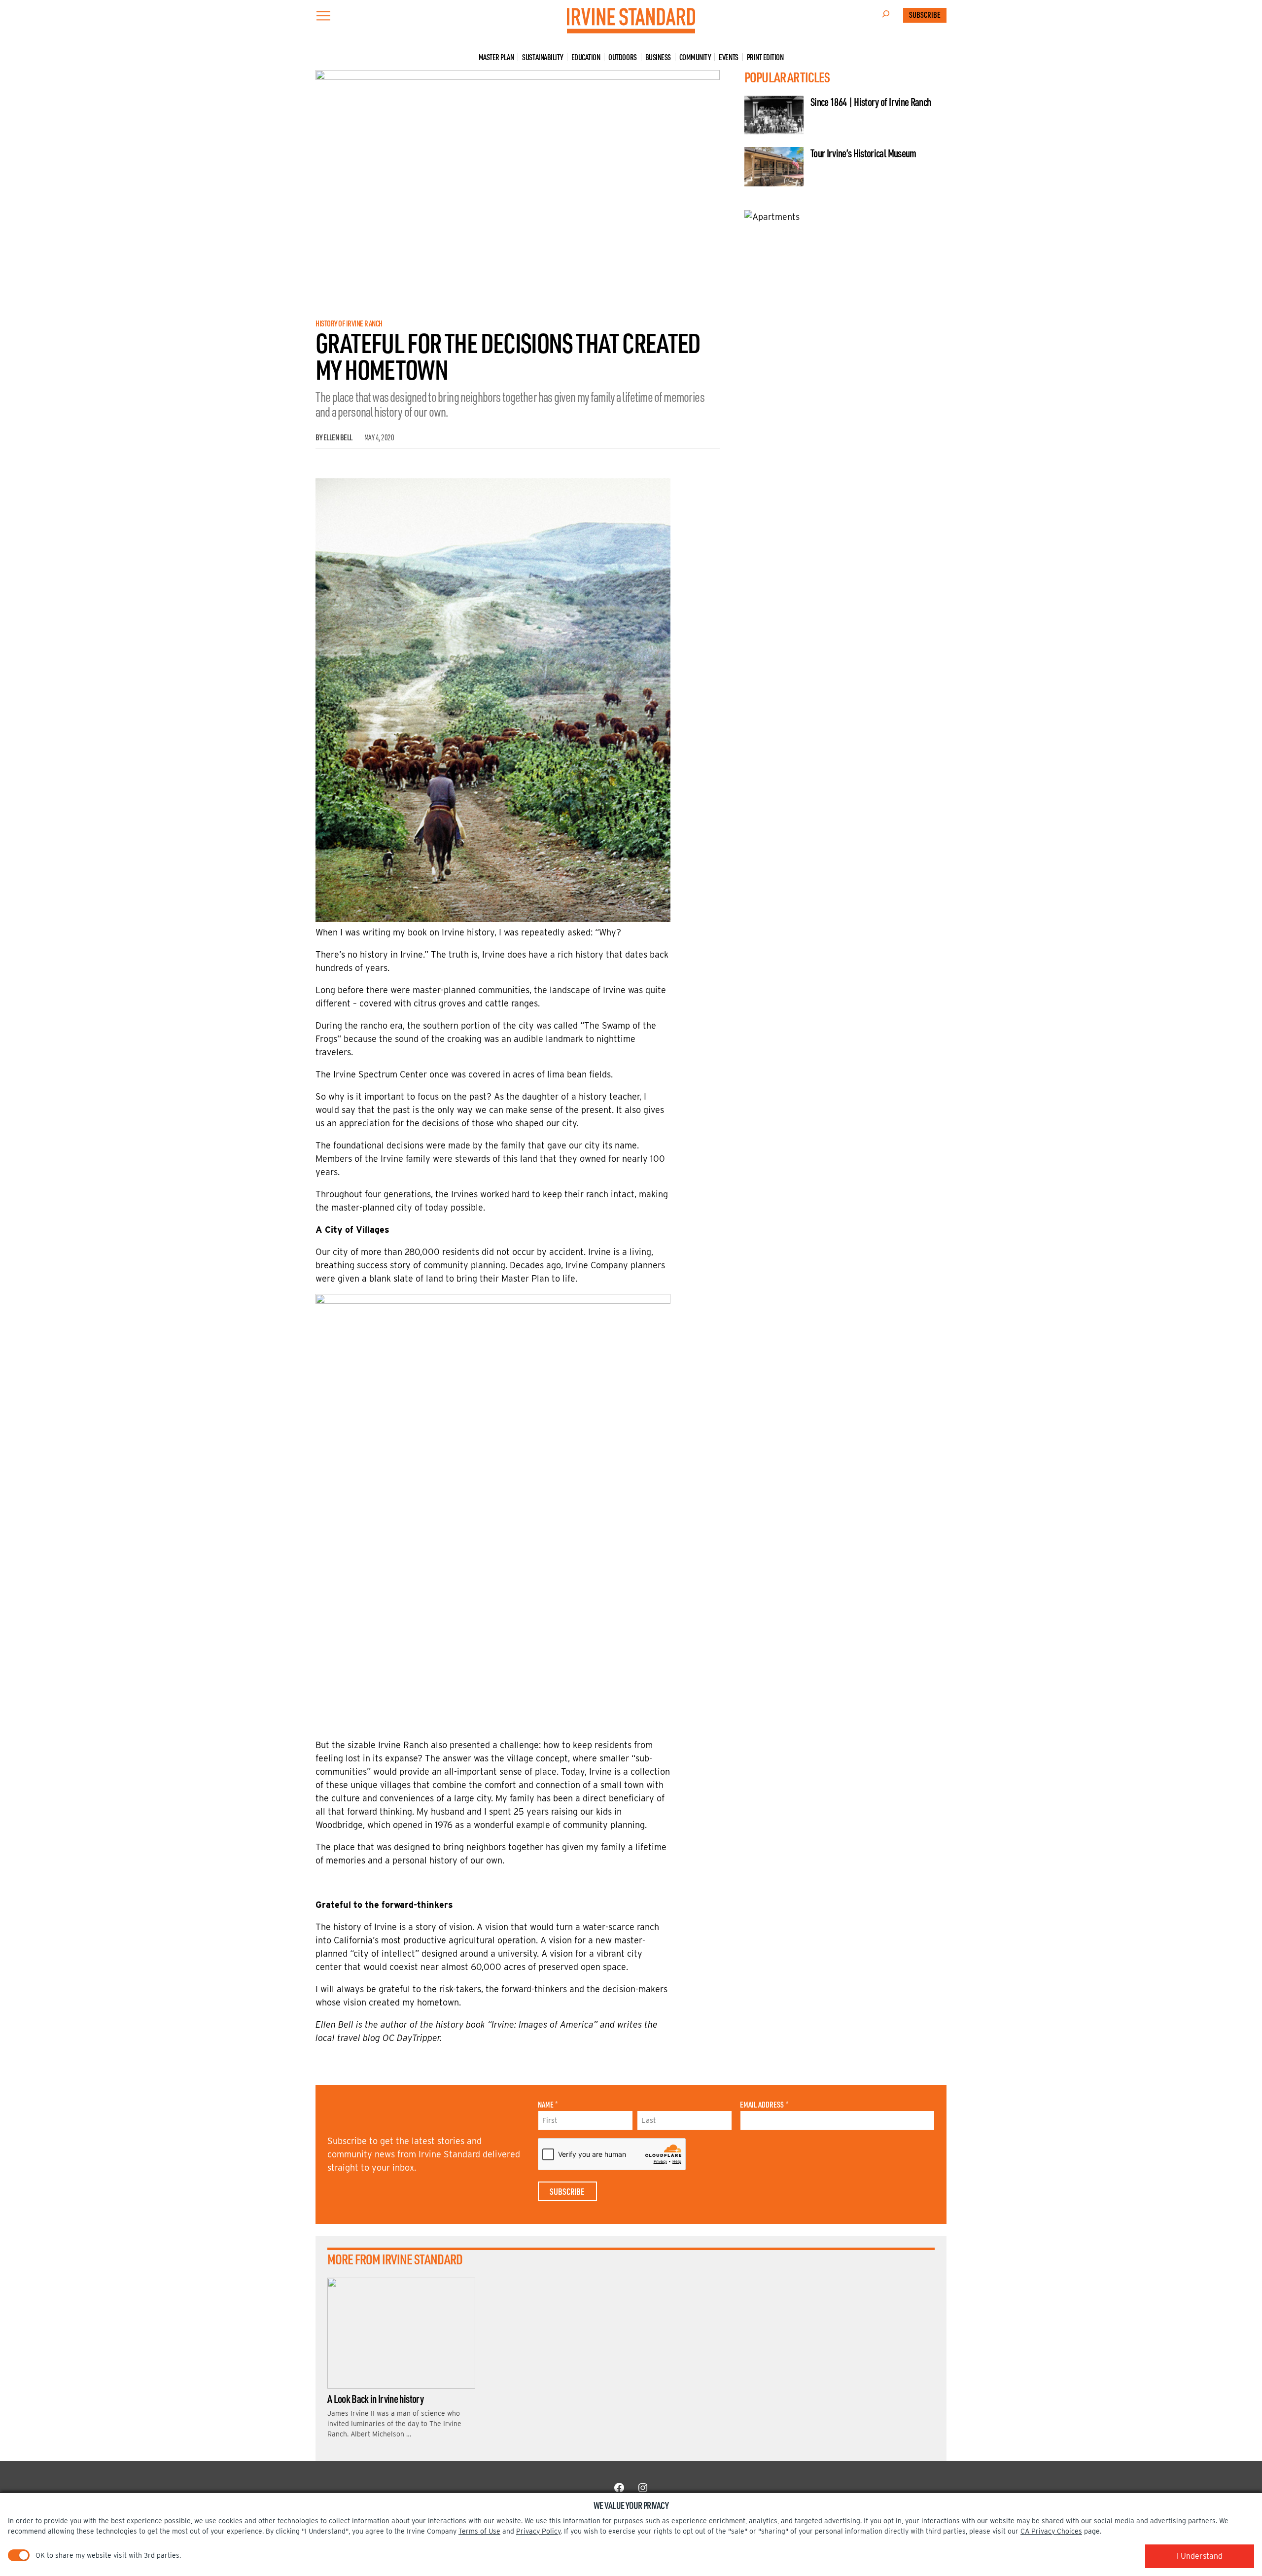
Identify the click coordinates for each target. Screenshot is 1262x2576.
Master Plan (496, 57)
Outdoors (622, 57)
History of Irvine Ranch (349, 323)
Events (728, 57)
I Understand (1200, 2556)
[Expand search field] (886, 15)
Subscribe (925, 15)
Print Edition (765, 57)
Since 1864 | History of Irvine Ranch (871, 102)
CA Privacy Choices (1051, 2531)
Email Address (764, 2105)
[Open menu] (323, 16)
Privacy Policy (538, 2531)
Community (695, 57)
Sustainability (542, 57)
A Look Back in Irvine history (375, 2398)
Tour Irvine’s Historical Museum (863, 153)
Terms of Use (479, 2531)
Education (586, 57)
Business (658, 57)
